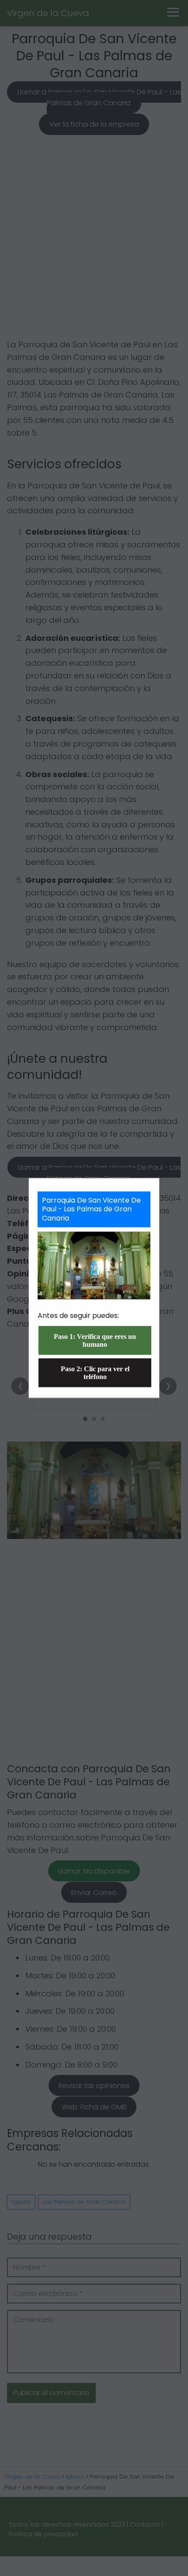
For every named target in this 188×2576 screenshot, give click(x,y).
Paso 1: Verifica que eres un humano (95, 1340)
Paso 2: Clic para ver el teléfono (95, 1373)
